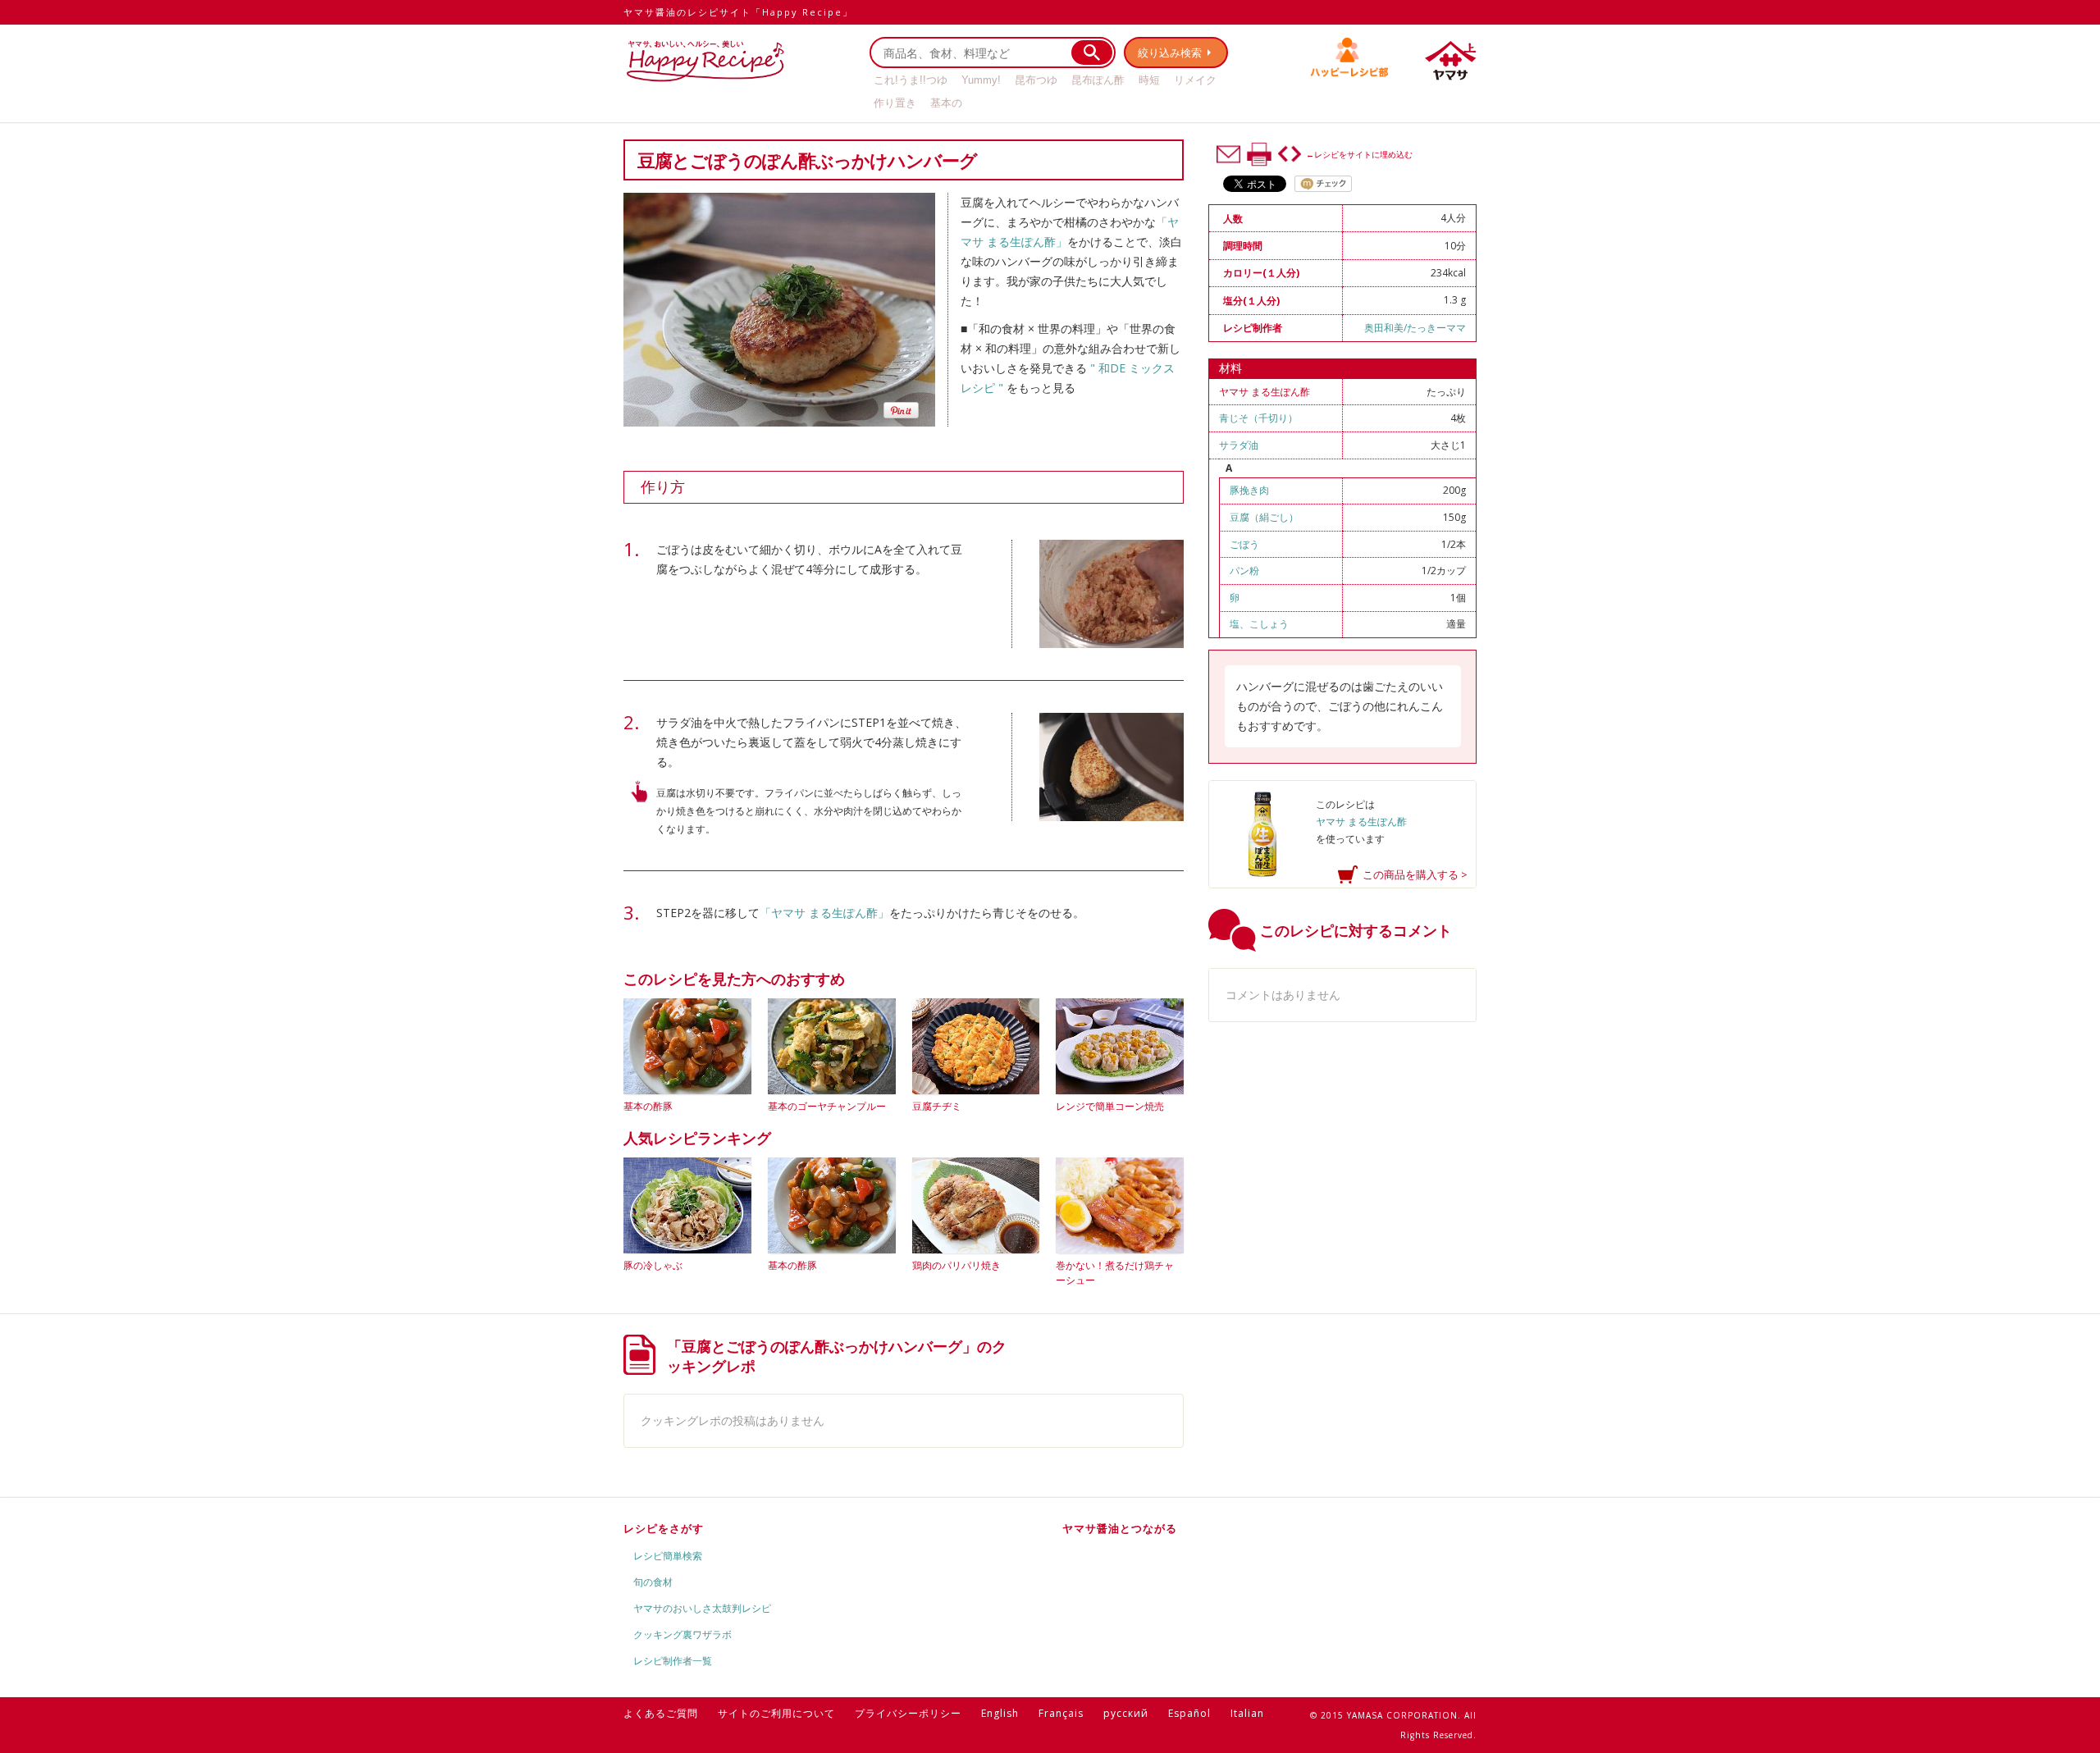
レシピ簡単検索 (668, 1556)
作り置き (895, 103)
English (1000, 1713)
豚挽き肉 (1249, 490)
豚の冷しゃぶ (653, 1265)
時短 (1149, 80)
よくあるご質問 (661, 1713)
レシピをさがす (664, 1528)
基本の (946, 103)
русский (1126, 1713)
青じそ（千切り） (1258, 418)
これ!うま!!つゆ (911, 80)
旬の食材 (653, 1582)
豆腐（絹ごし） (1264, 517)
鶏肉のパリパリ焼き (956, 1265)
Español (1189, 1713)
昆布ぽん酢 (1098, 80)
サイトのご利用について (776, 1713)
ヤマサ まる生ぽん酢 (1265, 392)
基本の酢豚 (648, 1106)
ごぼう (1244, 544)
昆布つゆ (1036, 80)
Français (1061, 1713)
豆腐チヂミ (937, 1106)
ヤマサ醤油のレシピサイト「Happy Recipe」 (738, 12)
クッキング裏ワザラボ (682, 1634)
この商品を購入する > (1415, 874)
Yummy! (981, 80)
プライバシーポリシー (908, 1713)
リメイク (1195, 80)
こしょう (1269, 624)
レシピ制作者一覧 (673, 1661)
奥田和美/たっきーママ (1415, 328)
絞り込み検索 (1170, 52)
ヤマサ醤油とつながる (1120, 1528)
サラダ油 (1239, 445)
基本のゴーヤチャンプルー (827, 1106)
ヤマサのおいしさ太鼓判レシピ (702, 1608)
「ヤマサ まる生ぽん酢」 (824, 913)
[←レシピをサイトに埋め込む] (1290, 154)
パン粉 (1244, 571)
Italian (1247, 1713)
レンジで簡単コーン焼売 (1110, 1106)
